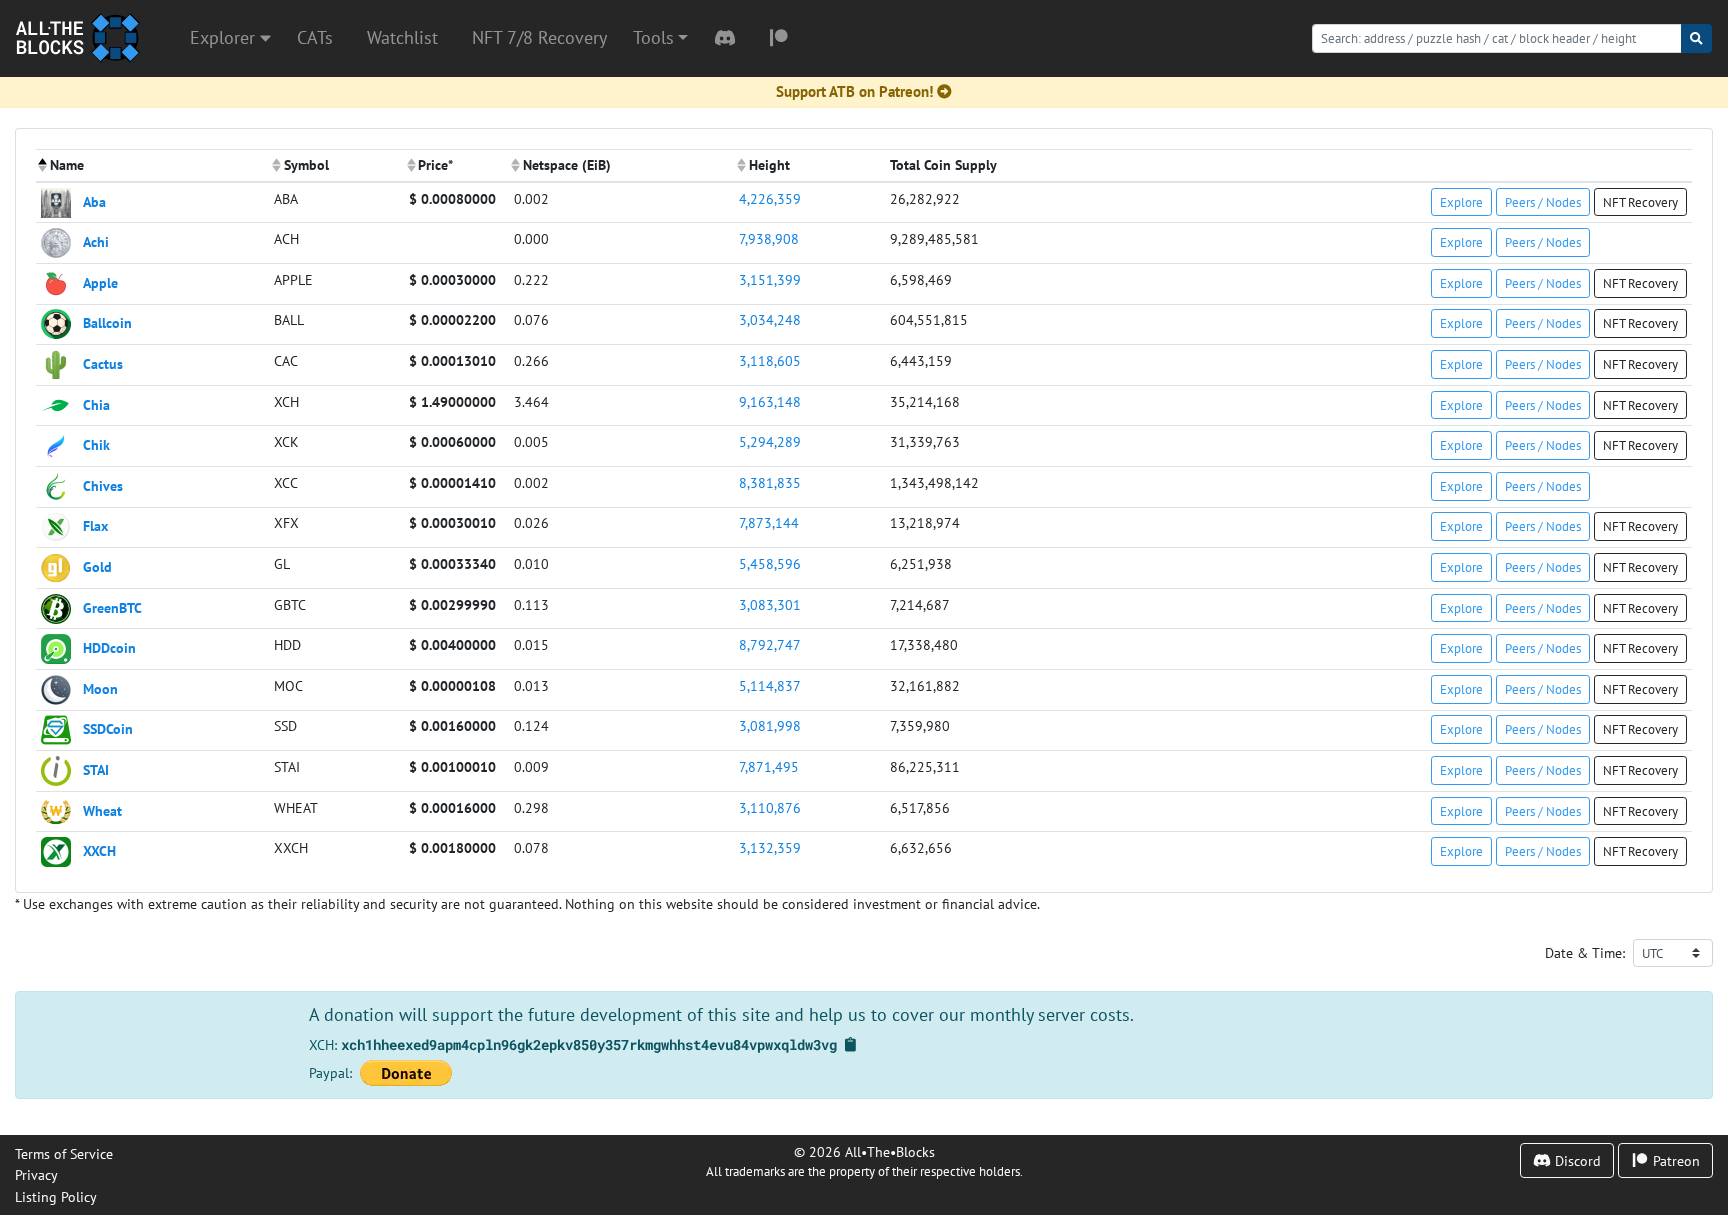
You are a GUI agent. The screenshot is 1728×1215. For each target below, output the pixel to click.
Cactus (103, 363)
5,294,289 (770, 441)
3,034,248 (770, 319)
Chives (103, 484)
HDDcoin (109, 647)
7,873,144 (769, 522)
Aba (94, 200)
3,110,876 (770, 807)
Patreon (1674, 1160)
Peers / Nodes (1543, 202)
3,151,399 (770, 279)
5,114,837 (770, 685)
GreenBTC (112, 606)
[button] (660, 38)
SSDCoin (108, 728)
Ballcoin (107, 322)
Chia (96, 403)
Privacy (36, 1174)
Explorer (225, 37)
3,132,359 (770, 847)
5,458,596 (770, 563)
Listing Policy (56, 1196)
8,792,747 (770, 644)
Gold (97, 566)
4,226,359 (770, 198)
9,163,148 (770, 401)
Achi (96, 241)
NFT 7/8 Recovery (539, 37)
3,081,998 (770, 725)
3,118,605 (770, 360)
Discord (1576, 1160)
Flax (95, 525)
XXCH (99, 850)
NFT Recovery (1640, 202)
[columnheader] (152, 165)
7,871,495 (769, 766)
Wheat (102, 809)
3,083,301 (770, 604)
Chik (96, 444)
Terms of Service (64, 1153)
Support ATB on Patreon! (854, 91)
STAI (96, 769)
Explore (1461, 202)
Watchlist (402, 37)
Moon (100, 687)
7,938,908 (769, 238)
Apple (100, 281)
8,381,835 (770, 482)
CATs (315, 37)
